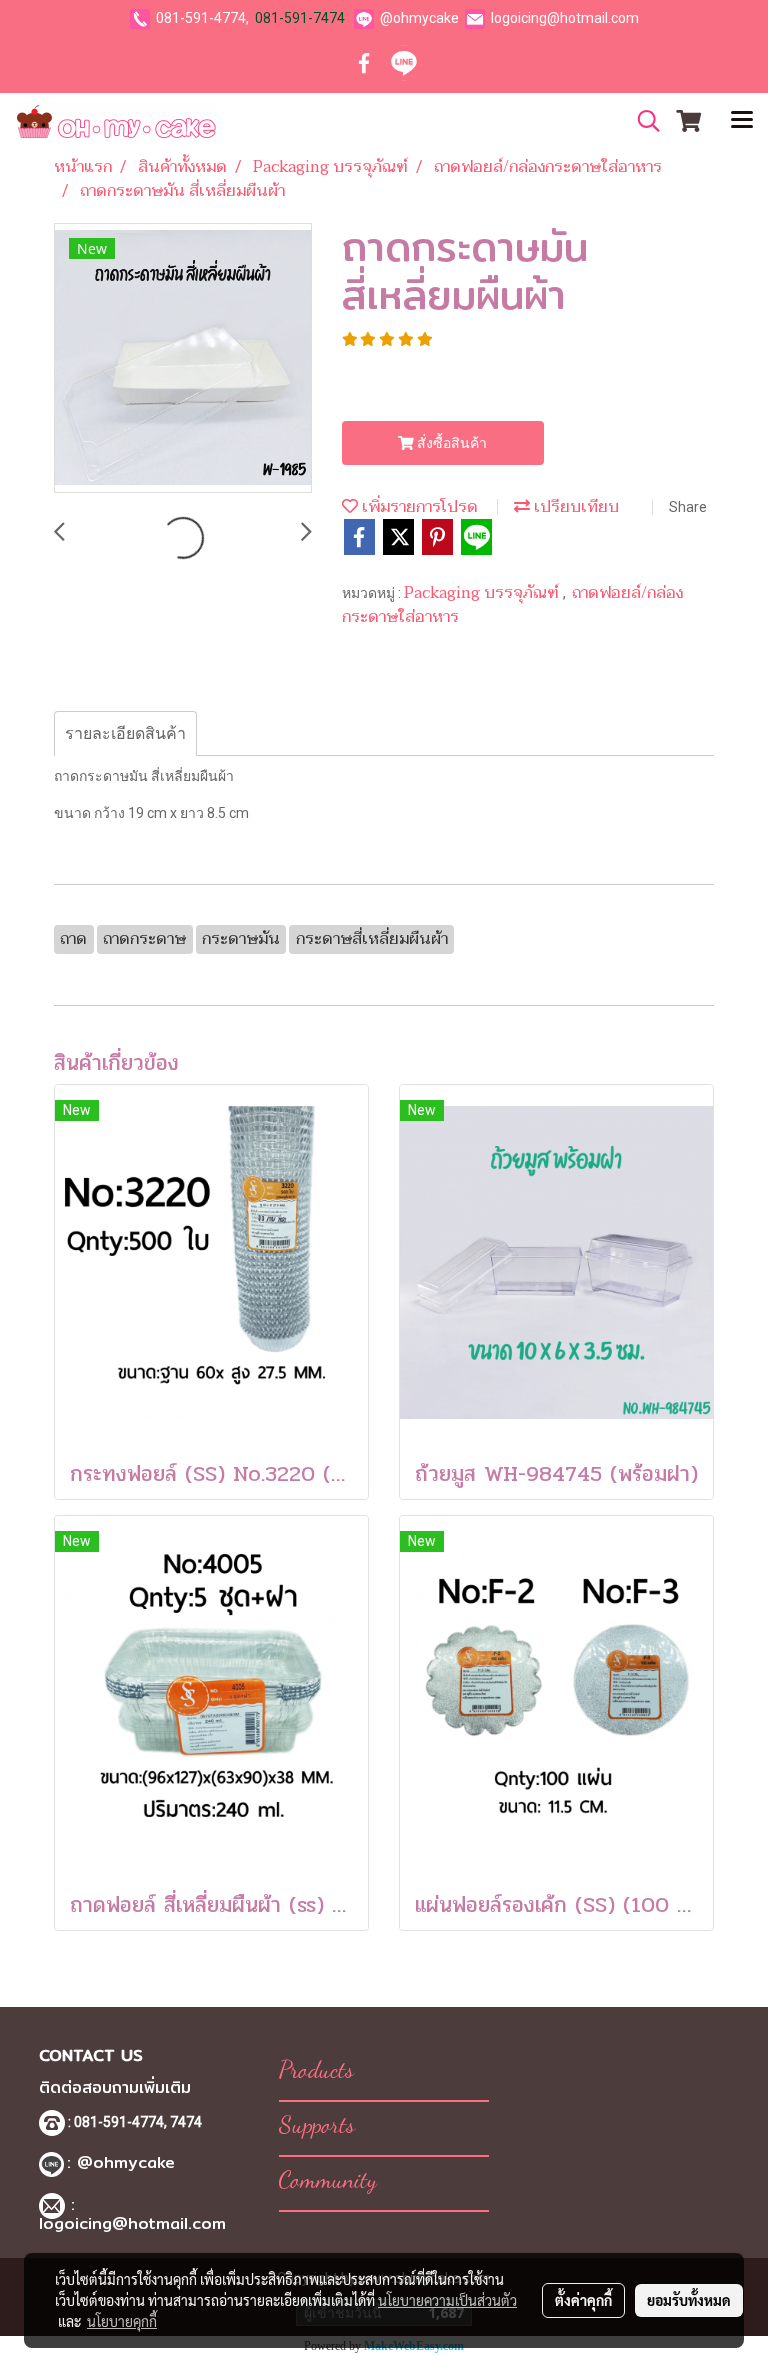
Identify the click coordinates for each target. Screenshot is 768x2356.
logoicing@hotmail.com (565, 18)
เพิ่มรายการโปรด (418, 507)
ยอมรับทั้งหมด (689, 2300)
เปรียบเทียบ (574, 507)
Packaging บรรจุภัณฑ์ (483, 593)
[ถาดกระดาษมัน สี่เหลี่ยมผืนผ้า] (183, 359)
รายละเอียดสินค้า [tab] (125, 733)
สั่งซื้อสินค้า (450, 443)
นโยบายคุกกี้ (122, 2321)
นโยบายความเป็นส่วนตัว (447, 2300)
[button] (642, 121)
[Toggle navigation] (742, 121)
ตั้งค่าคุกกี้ (583, 2300)
